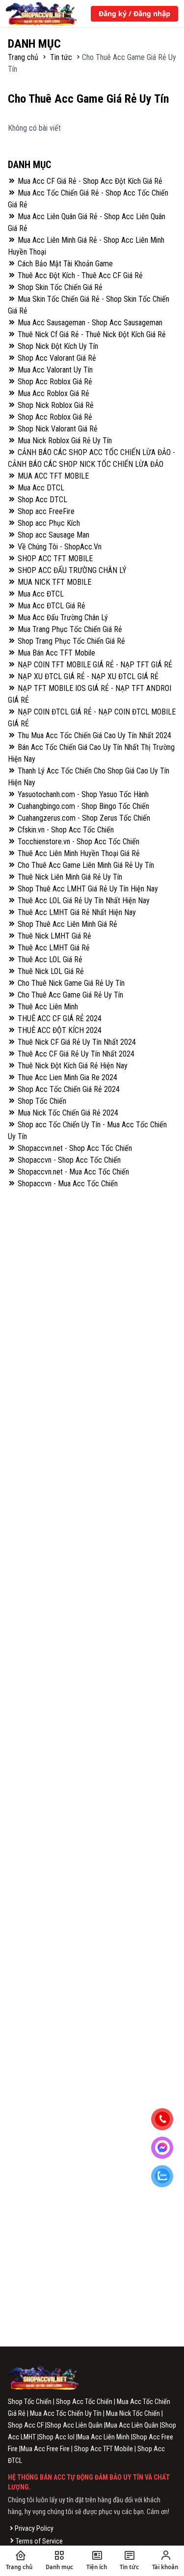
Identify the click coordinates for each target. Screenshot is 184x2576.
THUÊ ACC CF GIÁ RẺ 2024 (59, 1018)
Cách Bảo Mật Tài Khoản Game (64, 264)
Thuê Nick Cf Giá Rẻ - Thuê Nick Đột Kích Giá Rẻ (91, 334)
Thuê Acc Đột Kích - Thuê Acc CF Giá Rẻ (79, 275)
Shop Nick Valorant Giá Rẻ (57, 429)
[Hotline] (166, 2120)
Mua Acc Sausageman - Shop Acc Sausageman (89, 323)
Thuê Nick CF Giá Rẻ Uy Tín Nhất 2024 (76, 1042)
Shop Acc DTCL (41, 500)
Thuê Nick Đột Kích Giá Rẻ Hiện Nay (72, 1066)
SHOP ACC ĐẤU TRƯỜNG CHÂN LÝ (71, 570)
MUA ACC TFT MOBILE (52, 476)
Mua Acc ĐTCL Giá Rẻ (51, 606)
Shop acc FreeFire (45, 511)
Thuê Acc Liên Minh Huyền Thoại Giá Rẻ (78, 853)
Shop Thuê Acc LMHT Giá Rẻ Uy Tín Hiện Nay (87, 889)
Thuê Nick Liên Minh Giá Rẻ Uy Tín (69, 877)
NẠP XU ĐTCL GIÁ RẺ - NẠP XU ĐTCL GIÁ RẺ (87, 676)
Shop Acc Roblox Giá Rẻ (54, 382)
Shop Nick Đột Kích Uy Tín (57, 346)
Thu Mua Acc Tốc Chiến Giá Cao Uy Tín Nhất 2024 (93, 735)
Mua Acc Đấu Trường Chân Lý (62, 617)
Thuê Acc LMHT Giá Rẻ (53, 948)
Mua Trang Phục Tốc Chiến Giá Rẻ (69, 629)
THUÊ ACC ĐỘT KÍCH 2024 (59, 1030)
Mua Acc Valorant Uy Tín (54, 370)
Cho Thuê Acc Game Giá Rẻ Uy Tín (69, 995)
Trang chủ (24, 57)
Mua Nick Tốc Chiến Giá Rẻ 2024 (67, 1113)
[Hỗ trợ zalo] (166, 2177)
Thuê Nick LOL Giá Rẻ (50, 971)
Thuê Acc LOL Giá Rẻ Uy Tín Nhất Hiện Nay (83, 901)
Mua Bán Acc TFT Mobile (55, 653)
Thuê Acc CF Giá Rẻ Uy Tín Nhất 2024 (75, 1054)
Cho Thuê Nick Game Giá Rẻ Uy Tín (70, 983)
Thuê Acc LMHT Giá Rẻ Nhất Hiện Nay (76, 912)
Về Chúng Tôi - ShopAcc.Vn (59, 547)
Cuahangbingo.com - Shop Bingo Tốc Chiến (82, 806)
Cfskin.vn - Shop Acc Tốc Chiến (65, 830)
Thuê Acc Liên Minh (47, 1007)
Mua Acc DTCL (40, 488)
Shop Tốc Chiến (41, 1101)
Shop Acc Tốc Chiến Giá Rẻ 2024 (68, 1089)
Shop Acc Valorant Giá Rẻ (56, 358)
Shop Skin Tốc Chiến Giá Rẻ (59, 287)
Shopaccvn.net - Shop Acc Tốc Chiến (74, 1148)
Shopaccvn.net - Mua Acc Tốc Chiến (72, 1172)
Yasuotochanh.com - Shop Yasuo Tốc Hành (82, 794)
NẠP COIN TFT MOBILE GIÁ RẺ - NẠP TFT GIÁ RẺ (94, 665)
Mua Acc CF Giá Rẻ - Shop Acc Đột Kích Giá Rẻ (89, 181)
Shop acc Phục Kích (48, 523)
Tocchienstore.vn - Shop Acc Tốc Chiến (78, 842)
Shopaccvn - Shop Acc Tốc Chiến (68, 1160)
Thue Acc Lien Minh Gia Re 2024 (66, 1077)
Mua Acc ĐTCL (40, 594)
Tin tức (61, 57)
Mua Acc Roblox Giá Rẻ (53, 393)
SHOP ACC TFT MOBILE (54, 558)
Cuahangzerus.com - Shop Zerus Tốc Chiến (83, 818)
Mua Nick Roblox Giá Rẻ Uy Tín (64, 441)
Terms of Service (39, 2541)
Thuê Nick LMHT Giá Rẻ (53, 936)
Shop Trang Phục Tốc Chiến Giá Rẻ (70, 641)
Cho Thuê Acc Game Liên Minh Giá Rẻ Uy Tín (85, 865)
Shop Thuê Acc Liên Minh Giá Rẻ (66, 924)
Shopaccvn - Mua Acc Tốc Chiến (67, 1184)
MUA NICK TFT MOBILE (53, 582)
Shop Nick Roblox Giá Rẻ (55, 405)
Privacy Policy (34, 2528)
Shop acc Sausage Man (53, 535)
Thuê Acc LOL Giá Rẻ (49, 959)
